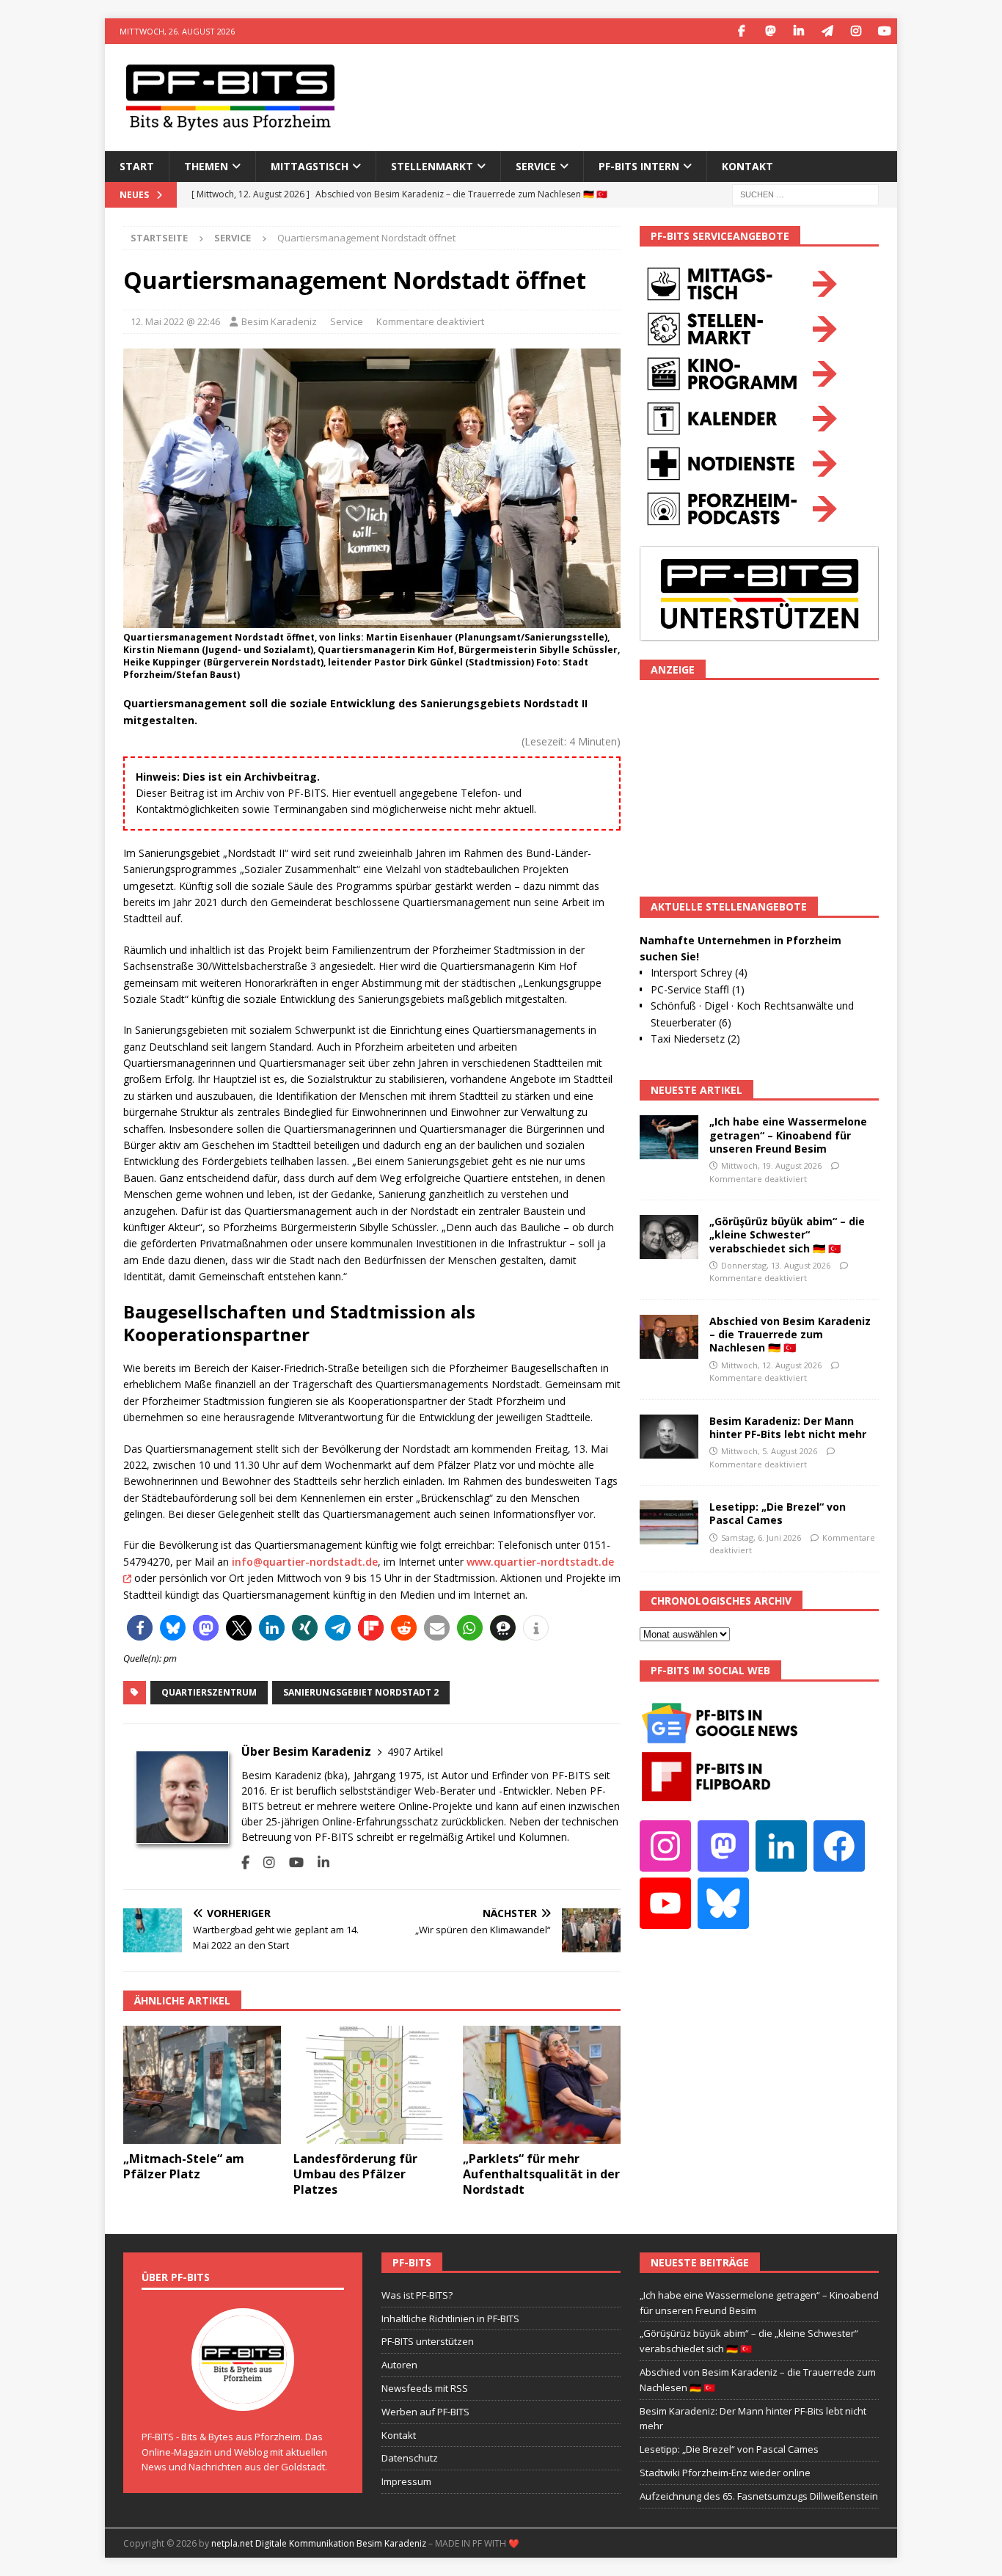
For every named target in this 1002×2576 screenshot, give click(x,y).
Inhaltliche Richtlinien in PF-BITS (450, 2318)
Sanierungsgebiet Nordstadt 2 (361, 1692)
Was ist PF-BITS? (417, 2295)
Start (137, 166)
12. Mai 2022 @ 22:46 (175, 321)
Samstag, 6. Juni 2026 (761, 1537)
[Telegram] (827, 31)
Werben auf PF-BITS (425, 2412)
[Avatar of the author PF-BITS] (243, 2396)
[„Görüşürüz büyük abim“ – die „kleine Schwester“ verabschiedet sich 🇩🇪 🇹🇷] (669, 1237)
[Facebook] (741, 31)
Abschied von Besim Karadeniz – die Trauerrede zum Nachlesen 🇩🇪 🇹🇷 (790, 1334)
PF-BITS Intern (639, 166)
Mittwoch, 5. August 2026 (769, 1451)
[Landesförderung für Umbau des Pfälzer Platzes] (372, 2085)
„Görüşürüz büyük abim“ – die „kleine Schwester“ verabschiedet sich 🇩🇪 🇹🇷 (787, 1234)
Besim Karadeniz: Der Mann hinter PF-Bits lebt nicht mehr (788, 1427)
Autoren (399, 2365)
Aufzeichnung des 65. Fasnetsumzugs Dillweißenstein (759, 2496)
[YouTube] (884, 31)
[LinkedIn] (798, 31)
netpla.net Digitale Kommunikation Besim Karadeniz (319, 2543)
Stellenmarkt (432, 166)
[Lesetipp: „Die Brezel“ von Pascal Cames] (669, 1522)
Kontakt (747, 166)
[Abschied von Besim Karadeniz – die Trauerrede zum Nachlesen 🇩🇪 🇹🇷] (669, 1337)
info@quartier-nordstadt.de (305, 1562)
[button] (140, 1628)
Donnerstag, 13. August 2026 (776, 1265)
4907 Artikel (415, 1752)
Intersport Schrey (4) (699, 973)
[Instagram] (856, 31)
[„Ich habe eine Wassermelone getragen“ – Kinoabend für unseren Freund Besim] (669, 1137)
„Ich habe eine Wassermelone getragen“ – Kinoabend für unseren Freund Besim (788, 1135)
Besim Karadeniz (279, 321)
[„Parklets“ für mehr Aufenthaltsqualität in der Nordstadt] (542, 2085)
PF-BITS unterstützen (428, 2341)
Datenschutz (410, 2458)
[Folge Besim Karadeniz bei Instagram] (264, 1862)
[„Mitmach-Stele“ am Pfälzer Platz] (202, 2085)
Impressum (406, 2481)
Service (347, 321)
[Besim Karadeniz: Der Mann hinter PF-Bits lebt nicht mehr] (669, 1437)
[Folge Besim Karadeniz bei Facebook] (245, 1862)
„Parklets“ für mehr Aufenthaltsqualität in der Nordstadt (541, 2174)
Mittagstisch (310, 166)
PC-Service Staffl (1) (698, 989)
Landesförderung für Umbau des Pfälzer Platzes (355, 2174)
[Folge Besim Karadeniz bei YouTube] (291, 1862)
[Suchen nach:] (805, 193)
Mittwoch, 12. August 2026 (771, 1365)
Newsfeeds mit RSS (425, 2388)
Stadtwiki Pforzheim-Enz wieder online (725, 2473)
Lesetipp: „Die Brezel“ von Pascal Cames (778, 1513)
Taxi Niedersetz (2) (695, 1039)
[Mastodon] (770, 31)
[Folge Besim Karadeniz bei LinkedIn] (318, 1862)
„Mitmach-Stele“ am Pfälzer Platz (184, 2166)
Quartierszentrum (209, 1692)
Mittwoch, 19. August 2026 (771, 1165)
